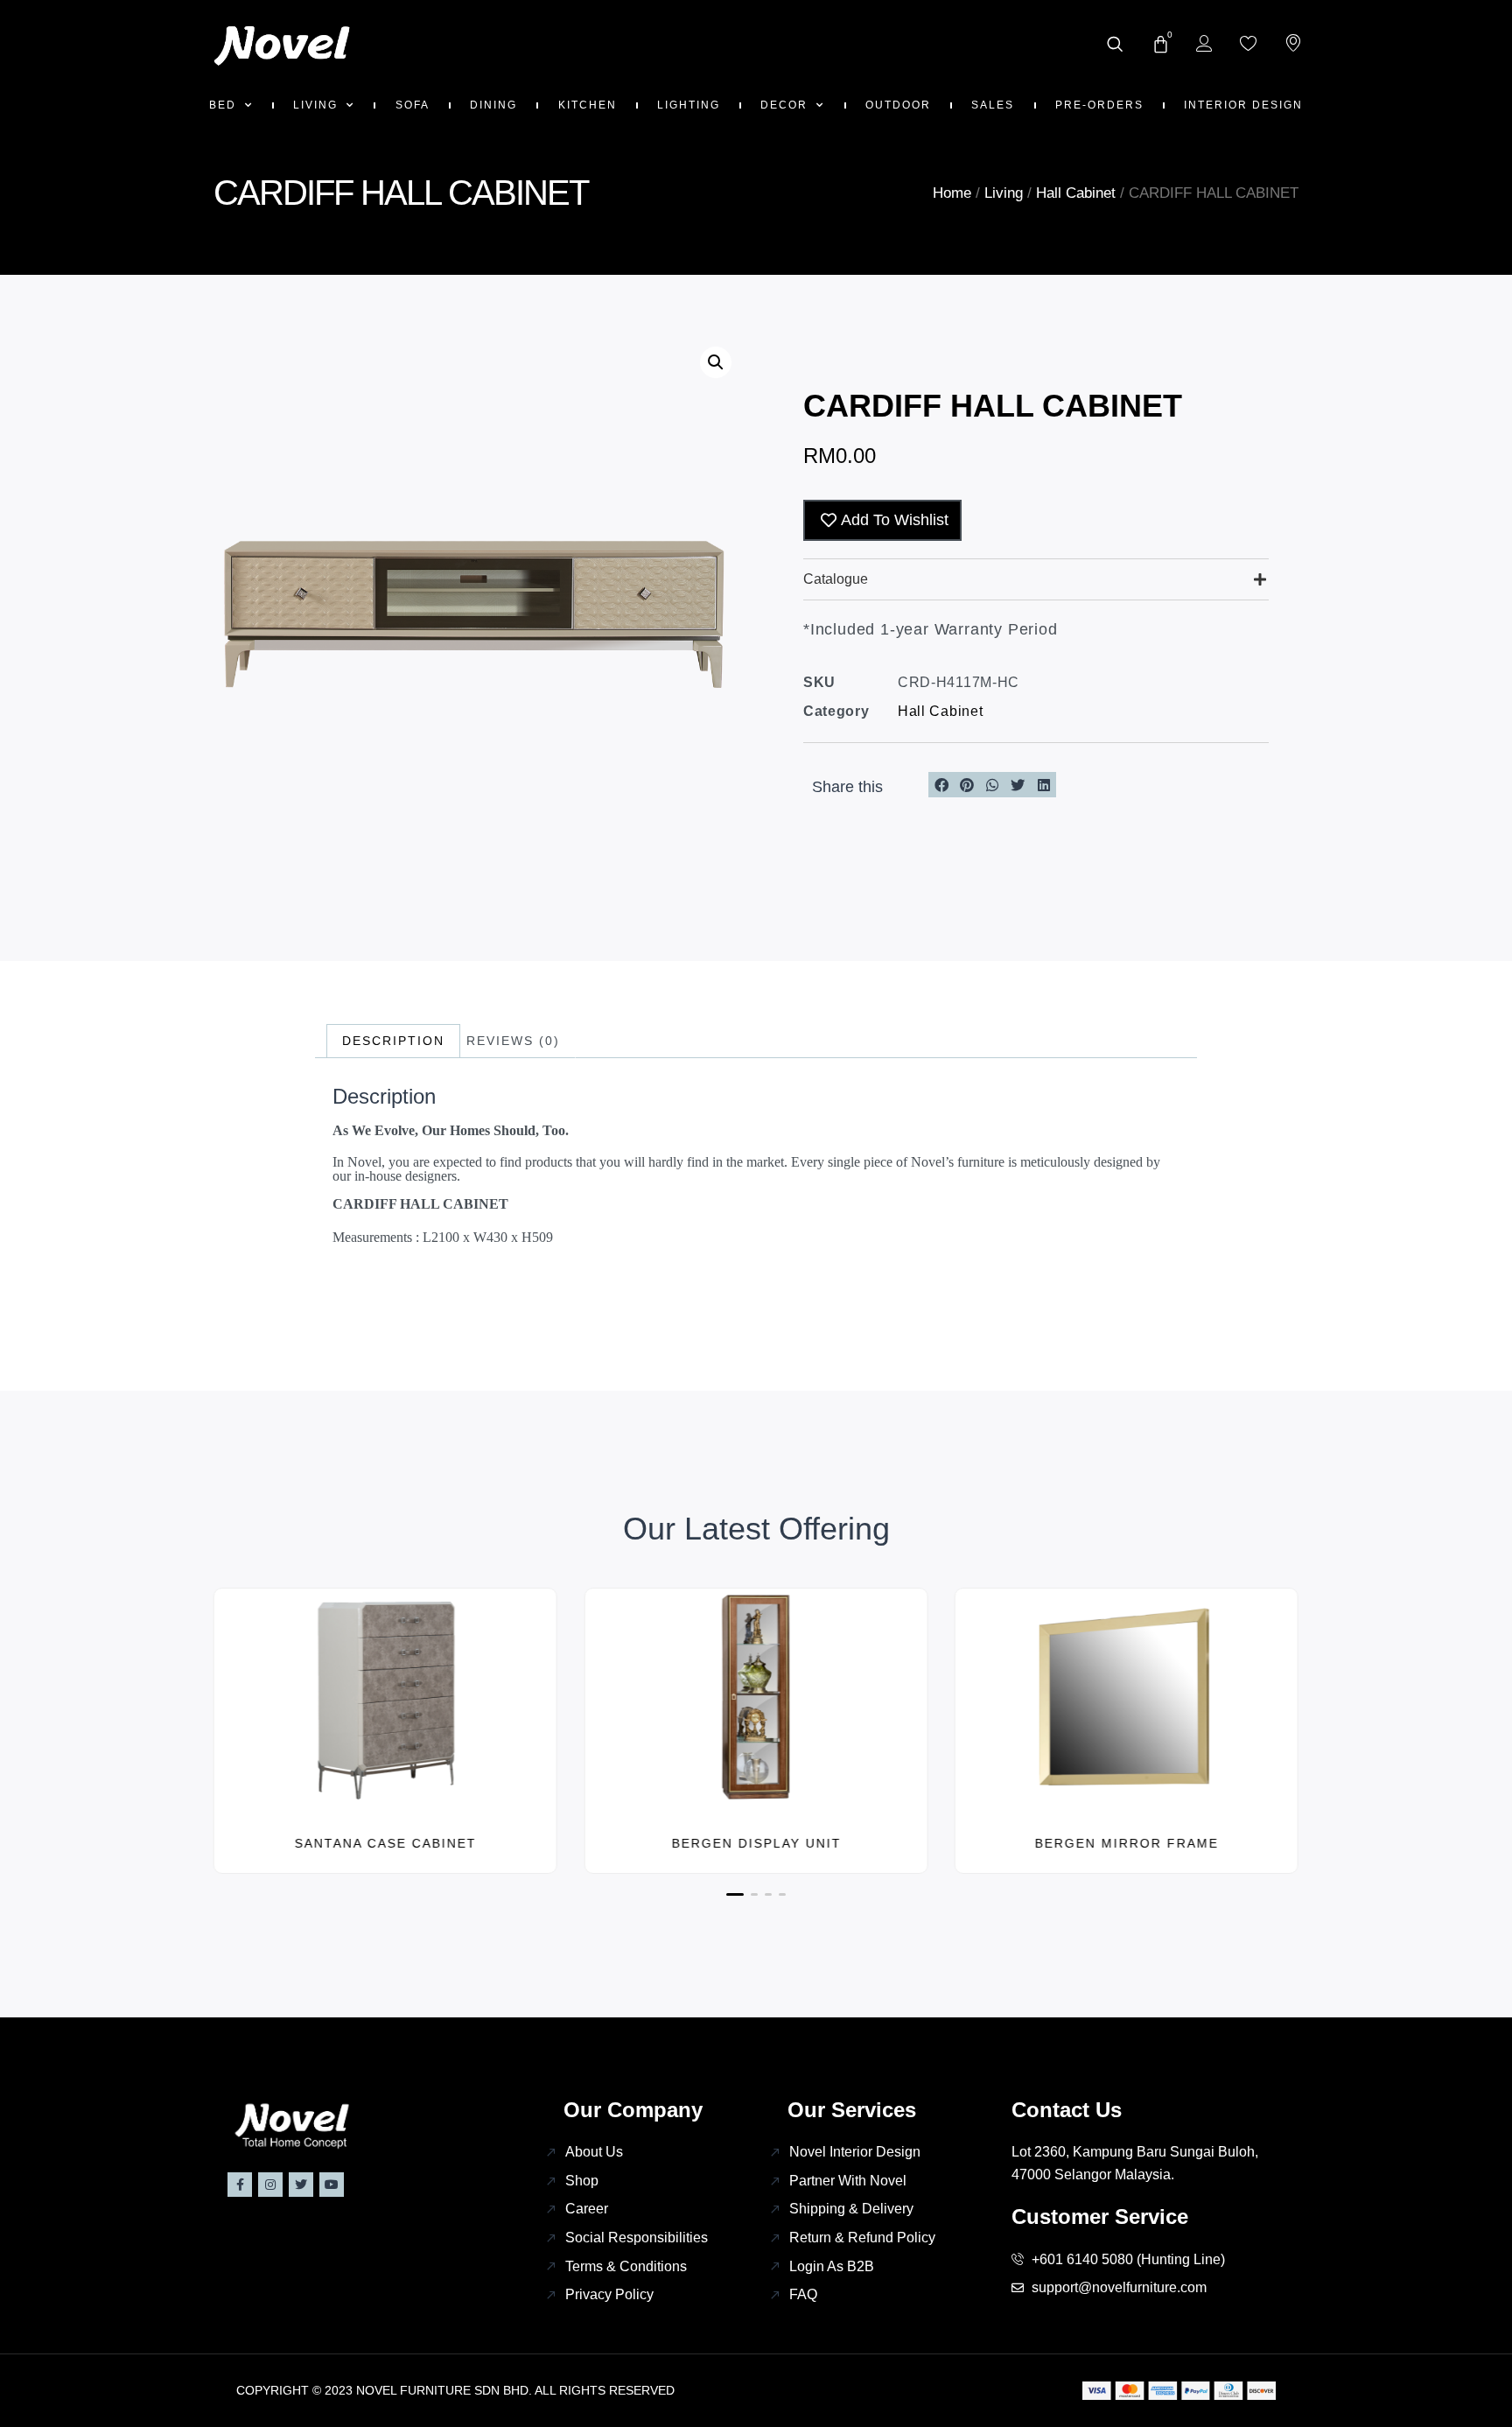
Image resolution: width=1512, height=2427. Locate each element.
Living (315, 105)
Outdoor (898, 105)
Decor (784, 105)
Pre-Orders (1099, 105)
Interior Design (1243, 105)
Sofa (413, 105)
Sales (993, 105)
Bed (223, 105)
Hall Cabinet (1076, 193)
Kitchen (588, 105)
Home (952, 193)
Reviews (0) (513, 1041)
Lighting (689, 105)
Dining (493, 105)
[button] (1115, 41)
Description (393, 1041)
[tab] (393, 1041)
